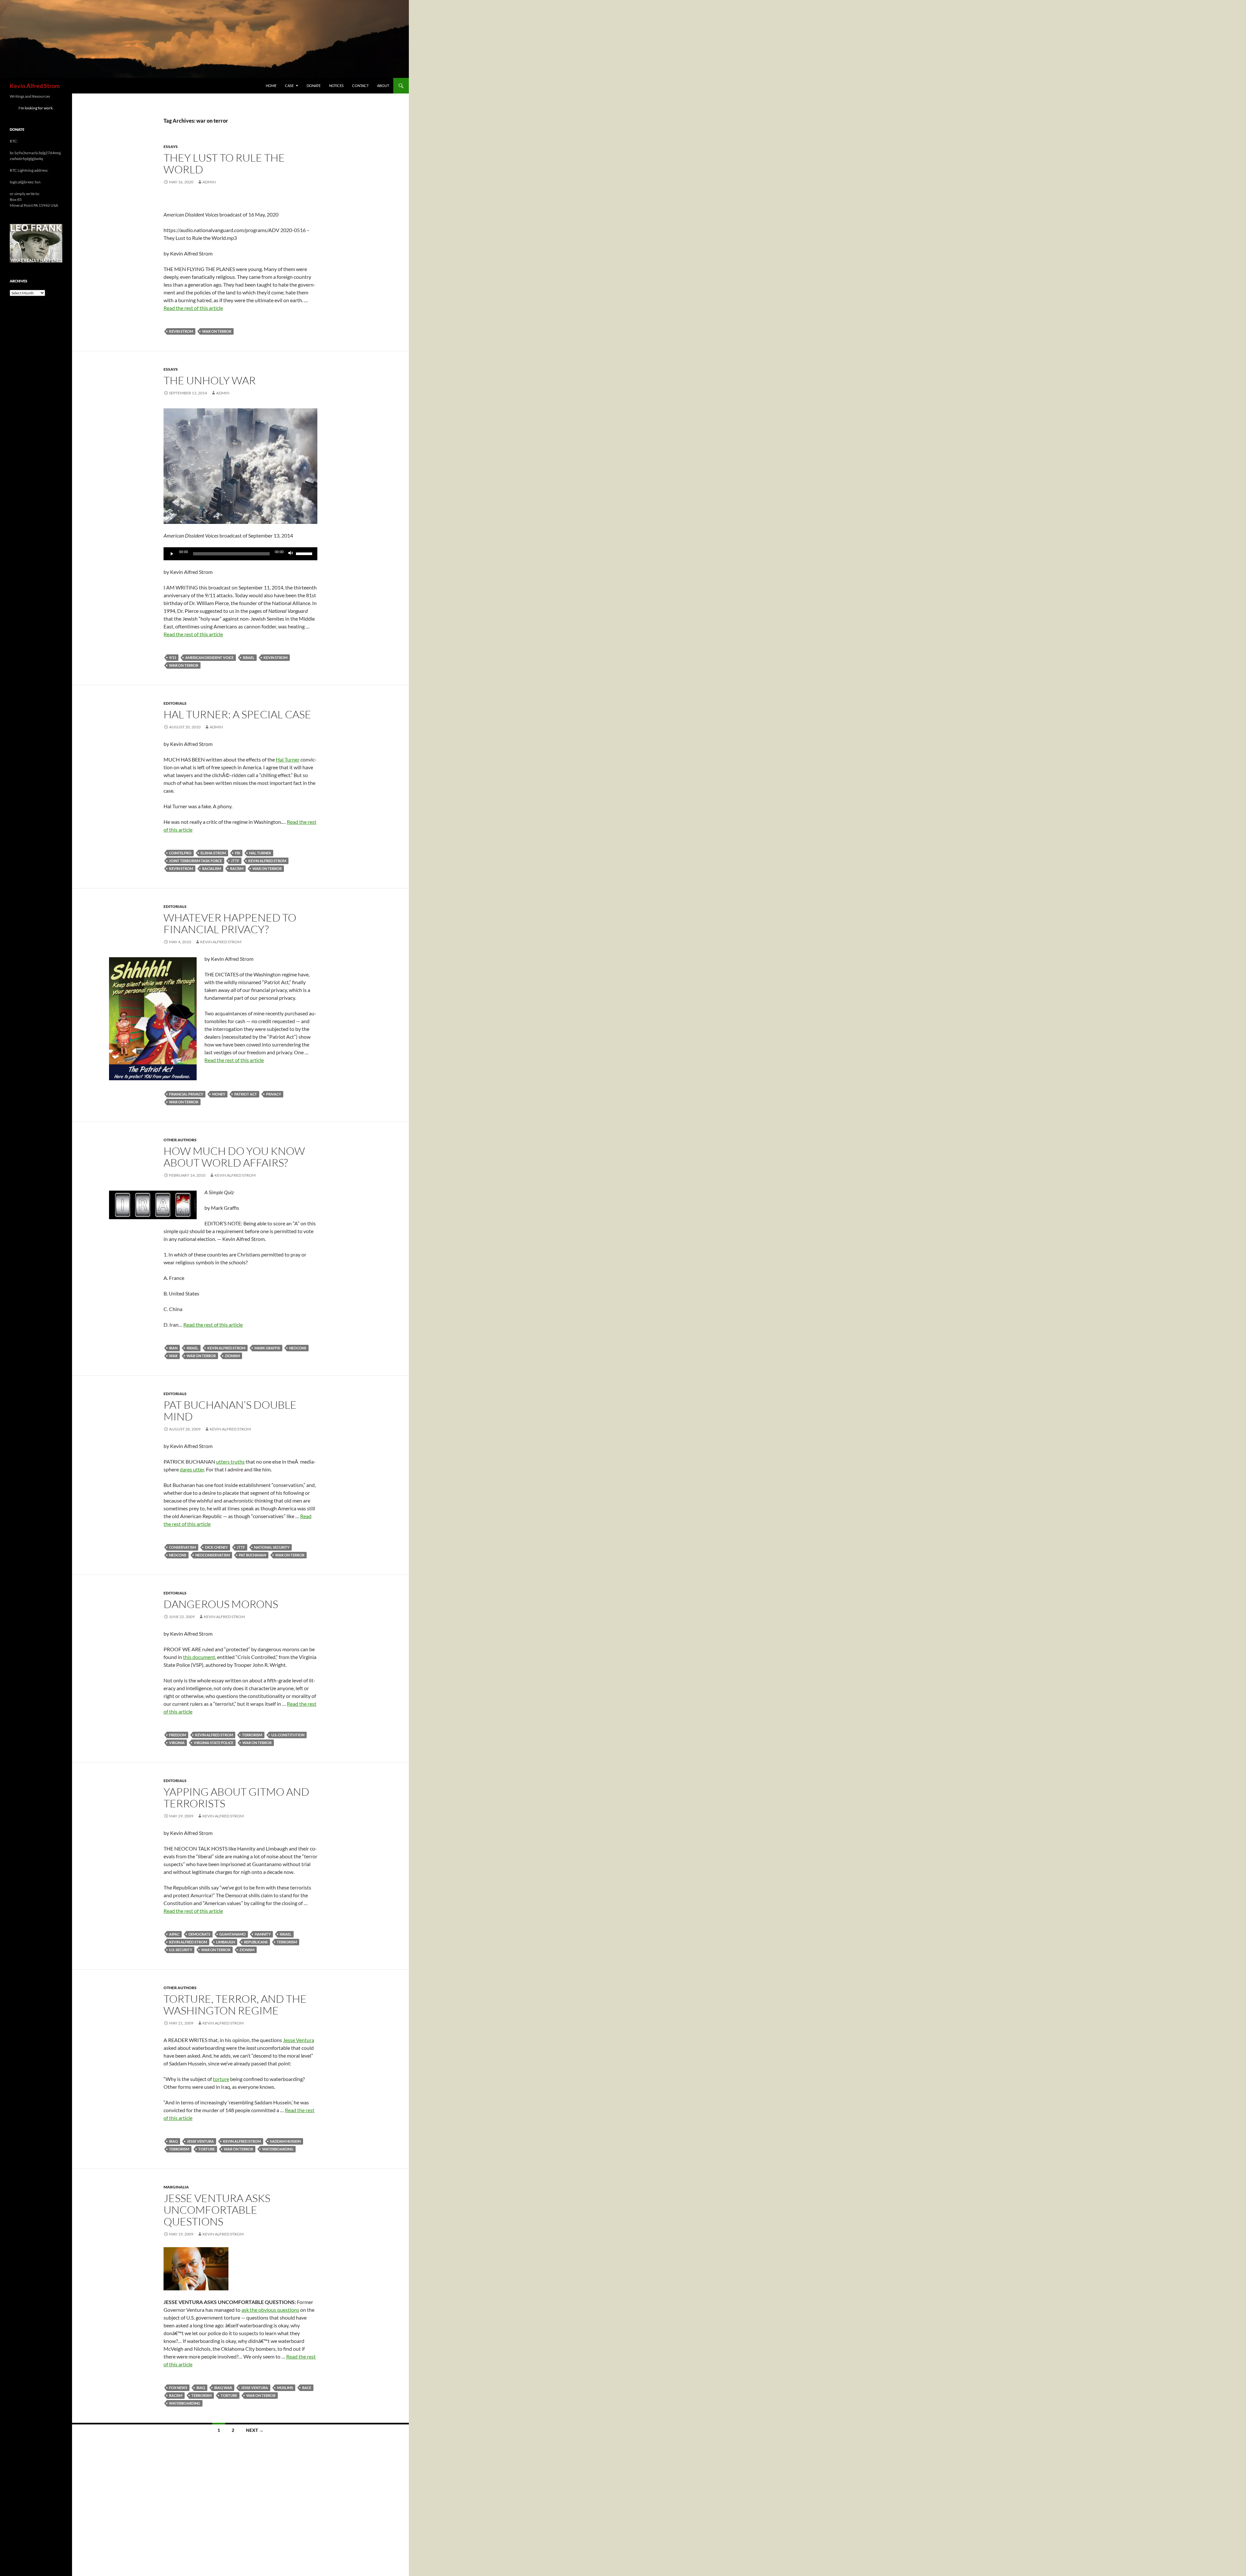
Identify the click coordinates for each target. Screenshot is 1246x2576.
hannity (263, 1934)
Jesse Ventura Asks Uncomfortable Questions (217, 2210)
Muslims (285, 2388)
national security (272, 1547)
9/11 (173, 657)
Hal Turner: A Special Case (237, 714)
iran (173, 1348)
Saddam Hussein (285, 2141)
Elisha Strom (213, 853)
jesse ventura (200, 2141)
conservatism (183, 1547)
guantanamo (232, 1934)
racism (237, 868)
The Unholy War (210, 380)
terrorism (252, 1735)
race (307, 2388)
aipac (174, 1934)
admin (209, 182)
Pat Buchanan (252, 1555)
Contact (360, 86)
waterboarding (278, 2149)
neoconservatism (213, 1555)
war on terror (217, 331)
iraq (173, 2141)
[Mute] (291, 554)
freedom (177, 1735)
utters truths (230, 1461)
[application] (240, 554)
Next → (255, 2430)
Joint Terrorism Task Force (195, 861)
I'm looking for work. (36, 108)
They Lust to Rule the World (224, 163)
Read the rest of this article (193, 308)
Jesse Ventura (299, 2040)
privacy (274, 1094)
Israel (249, 657)
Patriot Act (246, 1094)
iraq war (223, 2388)
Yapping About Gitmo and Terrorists (236, 1797)
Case (289, 86)
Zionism (232, 1356)
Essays (171, 147)
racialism (212, 868)
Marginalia (176, 2187)
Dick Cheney (216, 1547)
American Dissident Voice (209, 657)
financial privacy (186, 1094)
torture (221, 2079)
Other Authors (180, 1140)
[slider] (305, 553)
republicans (256, 1942)
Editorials (175, 703)
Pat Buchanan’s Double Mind (230, 1411)
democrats (199, 1934)
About (383, 86)
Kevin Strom (181, 331)
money (219, 1094)
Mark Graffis (267, 1348)
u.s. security (181, 1950)
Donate (314, 86)
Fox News (178, 2388)
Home (271, 86)
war (173, 1356)
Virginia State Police (214, 1743)
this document (199, 1657)
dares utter (192, 1469)
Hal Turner (288, 759)
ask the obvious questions (270, 2310)
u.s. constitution (288, 1735)
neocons (298, 1348)
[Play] (172, 554)
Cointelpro (180, 853)
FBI (238, 853)
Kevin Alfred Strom (35, 86)
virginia (177, 1743)
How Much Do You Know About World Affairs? (234, 1157)
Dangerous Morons (221, 1604)
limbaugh (226, 1942)
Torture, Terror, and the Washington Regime (235, 2005)
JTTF (235, 861)
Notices (336, 86)
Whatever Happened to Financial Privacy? (230, 923)
